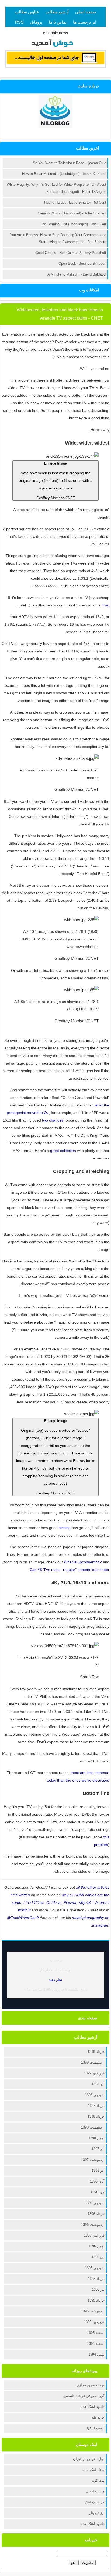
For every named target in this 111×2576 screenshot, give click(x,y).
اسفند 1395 (96, 2333)
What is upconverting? (83, 1562)
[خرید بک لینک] (55, 63)
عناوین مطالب (27, 12)
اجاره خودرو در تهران (89, 2459)
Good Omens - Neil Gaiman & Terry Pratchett (71, 253)
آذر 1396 (98, 2171)
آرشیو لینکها (96, 2428)
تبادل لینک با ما (93, 2470)
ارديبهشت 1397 (93, 2160)
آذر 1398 (98, 2084)
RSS (19, 22)
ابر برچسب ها (85, 22)
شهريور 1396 (95, 2203)
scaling (65, 1528)
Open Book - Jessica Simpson (82, 263)
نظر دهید (55, 1980)
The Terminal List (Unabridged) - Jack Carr (73, 224)
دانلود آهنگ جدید (92, 2407)
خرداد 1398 (96, 2116)
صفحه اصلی (86, 12)
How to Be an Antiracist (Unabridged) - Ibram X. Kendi (64, 174)
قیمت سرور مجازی (91, 2385)
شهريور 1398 (95, 2095)
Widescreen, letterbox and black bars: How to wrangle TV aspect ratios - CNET (60, 314)
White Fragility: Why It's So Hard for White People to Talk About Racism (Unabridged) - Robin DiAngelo (56, 188)
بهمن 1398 (96, 2138)
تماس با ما (58, 22)
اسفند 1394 (96, 2344)
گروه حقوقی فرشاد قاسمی (84, 2396)
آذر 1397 (98, 2149)
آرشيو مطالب (57, 12)
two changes (53, 1120)
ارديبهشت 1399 (93, 2062)
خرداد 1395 (96, 2300)
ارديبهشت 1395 (93, 2311)
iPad (106, 605)
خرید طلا (98, 2417)
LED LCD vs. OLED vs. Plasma (50, 1902)
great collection (63, 1151)
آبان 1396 (97, 2181)
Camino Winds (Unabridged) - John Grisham (72, 213)
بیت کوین (98, 2480)
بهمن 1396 (96, 2246)
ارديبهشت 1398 (93, 2127)
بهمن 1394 (96, 2354)
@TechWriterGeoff (23, 1918)
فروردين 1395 (94, 2322)
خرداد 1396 (96, 2214)
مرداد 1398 (96, 2106)
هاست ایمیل (95, 2491)
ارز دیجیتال (97, 2513)
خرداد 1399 (96, 2052)
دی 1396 (98, 2257)
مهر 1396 (98, 2192)
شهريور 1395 (95, 2268)
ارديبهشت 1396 (93, 2225)
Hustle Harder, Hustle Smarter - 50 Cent (75, 202)
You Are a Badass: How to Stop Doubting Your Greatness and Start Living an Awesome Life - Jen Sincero (58, 238)
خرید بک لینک (95, 2502)
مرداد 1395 (96, 2279)
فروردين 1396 (94, 2235)
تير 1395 (98, 2290)
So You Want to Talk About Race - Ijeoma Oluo (70, 163)
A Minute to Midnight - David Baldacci (77, 274)
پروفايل (36, 22)
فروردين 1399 (94, 2073)
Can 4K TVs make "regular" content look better (70, 1570)
